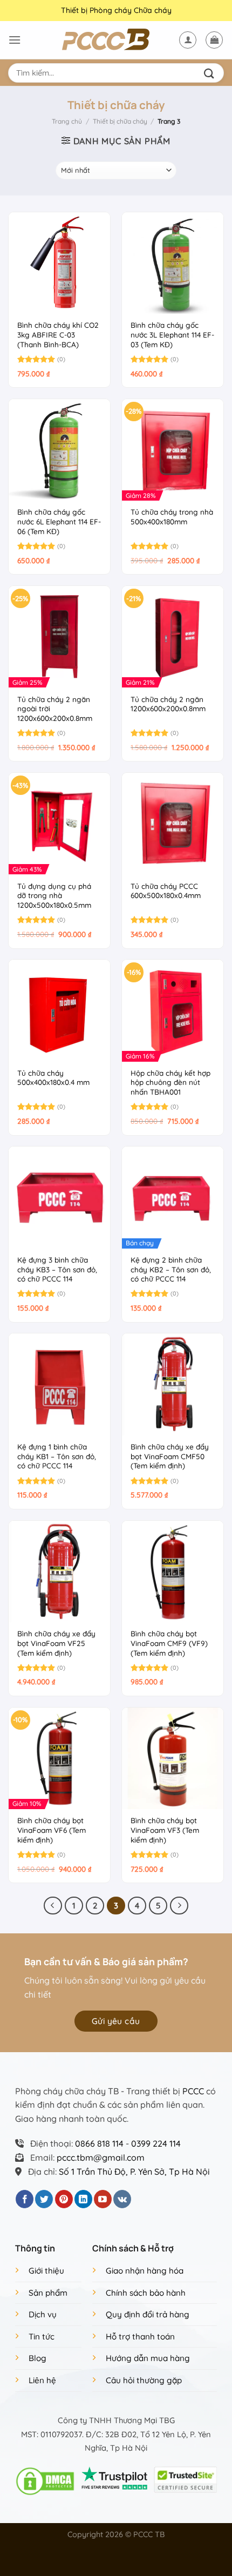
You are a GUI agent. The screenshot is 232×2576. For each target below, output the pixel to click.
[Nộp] (211, 73)
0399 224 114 (156, 2143)
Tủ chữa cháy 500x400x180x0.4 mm (53, 1078)
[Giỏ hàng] (214, 40)
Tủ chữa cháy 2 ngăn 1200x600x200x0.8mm (168, 704)
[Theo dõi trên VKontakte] (122, 2199)
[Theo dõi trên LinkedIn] (83, 2199)
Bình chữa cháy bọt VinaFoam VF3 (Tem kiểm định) (165, 1830)
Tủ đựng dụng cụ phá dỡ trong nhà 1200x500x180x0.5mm (54, 895)
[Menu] (15, 40)
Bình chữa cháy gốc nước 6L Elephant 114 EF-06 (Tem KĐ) (59, 521)
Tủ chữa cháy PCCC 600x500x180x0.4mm (166, 891)
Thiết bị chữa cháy (120, 121)
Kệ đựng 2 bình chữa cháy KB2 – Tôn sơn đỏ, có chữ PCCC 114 (171, 1269)
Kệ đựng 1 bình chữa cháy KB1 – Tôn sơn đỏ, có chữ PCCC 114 (57, 1456)
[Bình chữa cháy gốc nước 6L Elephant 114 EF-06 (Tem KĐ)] (59, 450)
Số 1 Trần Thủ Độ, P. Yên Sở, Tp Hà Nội (134, 2172)
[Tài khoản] (188, 40)
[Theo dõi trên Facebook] (25, 2199)
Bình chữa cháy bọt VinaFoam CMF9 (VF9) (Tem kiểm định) (169, 1643)
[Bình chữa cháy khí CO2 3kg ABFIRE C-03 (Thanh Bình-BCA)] (59, 263)
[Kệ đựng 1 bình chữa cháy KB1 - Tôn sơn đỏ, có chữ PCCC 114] (59, 1384)
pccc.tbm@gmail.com (101, 2157)
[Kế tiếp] (179, 1906)
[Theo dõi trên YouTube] (103, 2199)
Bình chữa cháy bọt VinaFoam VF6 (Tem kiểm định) (52, 1830)
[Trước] (53, 1906)
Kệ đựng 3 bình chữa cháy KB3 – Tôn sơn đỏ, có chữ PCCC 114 (57, 1269)
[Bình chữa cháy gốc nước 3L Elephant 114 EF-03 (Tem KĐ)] (173, 263)
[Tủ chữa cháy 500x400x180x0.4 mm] (59, 1010)
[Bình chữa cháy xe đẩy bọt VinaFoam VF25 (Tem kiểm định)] (59, 1572)
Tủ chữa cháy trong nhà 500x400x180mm (172, 517)
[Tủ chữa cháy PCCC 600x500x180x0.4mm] (173, 824)
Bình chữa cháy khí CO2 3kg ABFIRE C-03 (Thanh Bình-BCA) (58, 334)
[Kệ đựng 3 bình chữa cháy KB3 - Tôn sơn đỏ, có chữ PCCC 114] (59, 1197)
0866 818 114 (99, 2143)
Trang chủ (67, 121)
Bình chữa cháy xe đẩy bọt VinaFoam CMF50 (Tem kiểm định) (170, 1456)
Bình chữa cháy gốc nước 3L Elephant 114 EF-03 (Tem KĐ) (172, 334)
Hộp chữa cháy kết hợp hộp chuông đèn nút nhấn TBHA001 (170, 1082)
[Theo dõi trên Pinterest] (64, 2199)
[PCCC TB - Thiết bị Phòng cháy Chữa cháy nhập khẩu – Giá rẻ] (116, 40)
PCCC (193, 2091)
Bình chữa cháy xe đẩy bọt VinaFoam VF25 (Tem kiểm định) (56, 1643)
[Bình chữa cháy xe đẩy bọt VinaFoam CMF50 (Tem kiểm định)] (173, 1384)
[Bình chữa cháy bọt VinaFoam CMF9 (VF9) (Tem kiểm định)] (173, 1572)
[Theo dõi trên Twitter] (44, 2199)
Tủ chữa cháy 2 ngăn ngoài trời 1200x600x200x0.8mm (55, 709)
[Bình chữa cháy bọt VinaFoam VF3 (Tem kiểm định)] (173, 1758)
